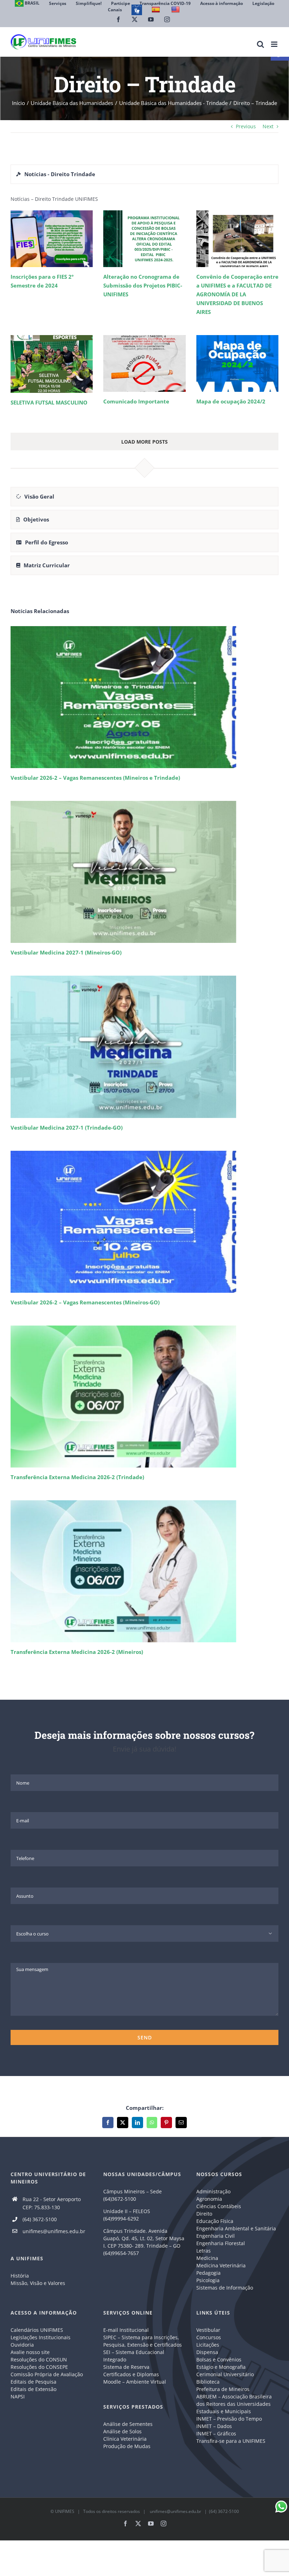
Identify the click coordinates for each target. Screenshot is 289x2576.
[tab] (144, 174)
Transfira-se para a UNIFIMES (231, 2441)
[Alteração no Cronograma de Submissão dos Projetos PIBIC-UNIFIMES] (144, 239)
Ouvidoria (22, 2345)
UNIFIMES (65, 2511)
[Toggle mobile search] (260, 44)
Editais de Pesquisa (33, 2382)
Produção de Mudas (127, 2446)
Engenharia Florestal (221, 2243)
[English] (176, 10)
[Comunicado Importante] (144, 363)
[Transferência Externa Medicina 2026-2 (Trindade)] (144, 1397)
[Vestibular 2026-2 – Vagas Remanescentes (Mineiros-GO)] (144, 1222)
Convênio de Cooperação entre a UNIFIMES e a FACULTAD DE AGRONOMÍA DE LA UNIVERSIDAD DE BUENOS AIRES (237, 294)
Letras (204, 2251)
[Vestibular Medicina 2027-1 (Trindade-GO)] (144, 1047)
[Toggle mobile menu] (275, 44)
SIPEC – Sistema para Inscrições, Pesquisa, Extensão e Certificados (143, 2341)
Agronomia (209, 2199)
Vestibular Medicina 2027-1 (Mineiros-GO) (66, 952)
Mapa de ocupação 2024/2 (231, 401)
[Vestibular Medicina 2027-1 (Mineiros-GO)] (144, 872)
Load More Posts (144, 442)
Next (268, 126)
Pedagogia (208, 2273)
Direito (204, 2214)
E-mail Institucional (126, 2330)
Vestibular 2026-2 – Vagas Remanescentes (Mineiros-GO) (85, 1302)
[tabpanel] (144, 337)
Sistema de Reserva (126, 2367)
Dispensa (207, 2352)
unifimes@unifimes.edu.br (54, 2231)
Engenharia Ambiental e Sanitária (236, 2228)
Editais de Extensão (33, 2389)
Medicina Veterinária (221, 2265)
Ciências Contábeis (219, 2206)
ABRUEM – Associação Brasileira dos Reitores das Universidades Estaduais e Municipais (234, 2404)
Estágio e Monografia (221, 2367)
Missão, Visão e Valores (38, 2283)
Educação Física (215, 2221)
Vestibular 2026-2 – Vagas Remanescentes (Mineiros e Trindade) (95, 778)
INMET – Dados (214, 2426)
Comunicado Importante (136, 401)
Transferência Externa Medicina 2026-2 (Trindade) (77, 1477)
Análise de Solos (122, 2431)
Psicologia (208, 2280)
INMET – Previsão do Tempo (229, 2419)
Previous (246, 126)
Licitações (208, 2345)
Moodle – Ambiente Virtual (135, 2382)
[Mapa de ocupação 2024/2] (237, 363)
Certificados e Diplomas (131, 2374)
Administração (213, 2191)
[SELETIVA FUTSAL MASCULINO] (52, 364)
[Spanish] (157, 10)
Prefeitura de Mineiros (223, 2389)
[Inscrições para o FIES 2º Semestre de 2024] (52, 239)
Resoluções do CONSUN (39, 2359)
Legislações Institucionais (41, 2337)
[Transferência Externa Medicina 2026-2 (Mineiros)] (144, 1571)
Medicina (207, 2258)
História (20, 2276)
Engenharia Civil (216, 2236)
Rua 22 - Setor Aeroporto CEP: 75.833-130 (52, 2203)
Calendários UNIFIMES (37, 2330)
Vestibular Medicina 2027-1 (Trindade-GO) (67, 1128)
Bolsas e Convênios (219, 2359)
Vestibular (208, 2330)
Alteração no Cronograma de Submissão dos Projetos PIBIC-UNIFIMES (143, 285)
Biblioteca (208, 2382)
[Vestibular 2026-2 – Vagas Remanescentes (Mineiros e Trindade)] (144, 697)
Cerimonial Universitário (225, 2374)
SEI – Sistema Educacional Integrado (134, 2356)
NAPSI (18, 2396)
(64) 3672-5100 (40, 2219)
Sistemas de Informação (225, 2288)
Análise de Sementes (128, 2424)
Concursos (209, 2337)
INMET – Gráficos (216, 2433)
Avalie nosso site (30, 2352)
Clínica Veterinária (125, 2439)
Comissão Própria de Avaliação (47, 2374)
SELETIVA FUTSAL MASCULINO (49, 402)
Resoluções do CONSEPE (39, 2367)
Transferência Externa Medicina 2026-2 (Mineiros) (77, 1652)
